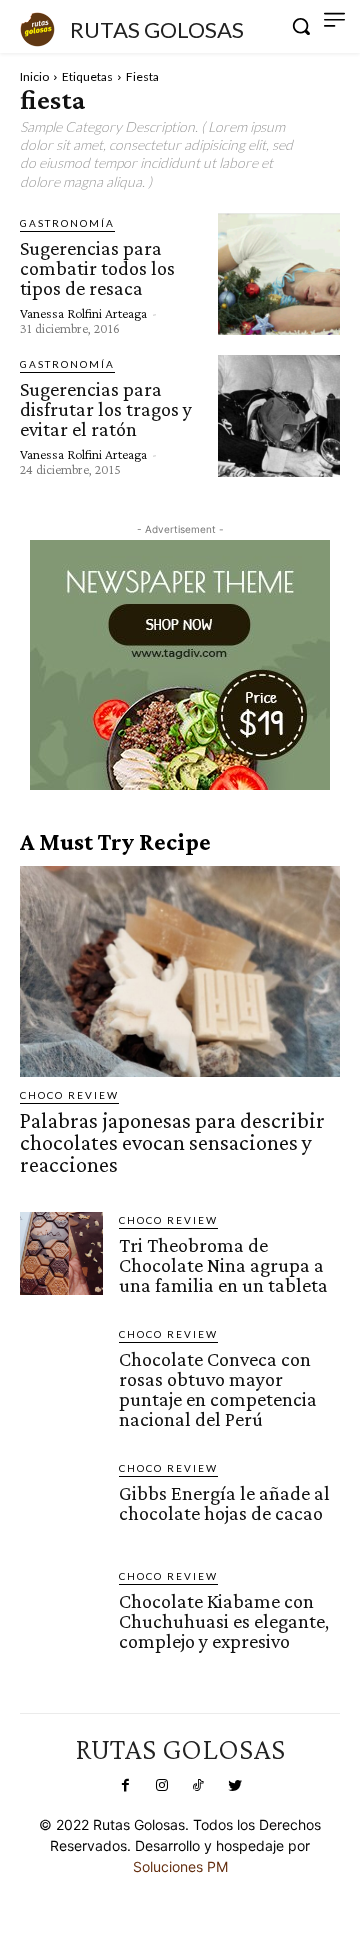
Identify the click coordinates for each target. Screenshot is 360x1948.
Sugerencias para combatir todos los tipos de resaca (97, 268)
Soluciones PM (180, 1866)
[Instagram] (162, 1786)
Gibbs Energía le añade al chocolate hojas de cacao (224, 1503)
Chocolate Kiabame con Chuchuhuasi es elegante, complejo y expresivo (224, 1621)
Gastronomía (67, 223)
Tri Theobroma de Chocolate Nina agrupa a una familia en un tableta (223, 1265)
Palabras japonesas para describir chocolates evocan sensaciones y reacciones (172, 1142)
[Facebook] (125, 1786)
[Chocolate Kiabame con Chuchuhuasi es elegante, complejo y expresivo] (61, 1609)
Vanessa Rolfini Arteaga (83, 313)
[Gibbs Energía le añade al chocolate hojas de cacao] (61, 1501)
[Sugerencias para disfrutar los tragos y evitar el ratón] (279, 416)
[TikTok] (198, 1786)
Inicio (34, 76)
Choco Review (69, 1095)
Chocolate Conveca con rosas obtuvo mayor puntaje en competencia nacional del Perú (218, 1389)
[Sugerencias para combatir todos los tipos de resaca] (279, 274)
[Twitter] (234, 1786)
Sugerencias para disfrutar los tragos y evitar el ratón (106, 409)
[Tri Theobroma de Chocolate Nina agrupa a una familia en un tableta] (61, 1253)
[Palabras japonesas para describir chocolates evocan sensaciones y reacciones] (180, 971)
